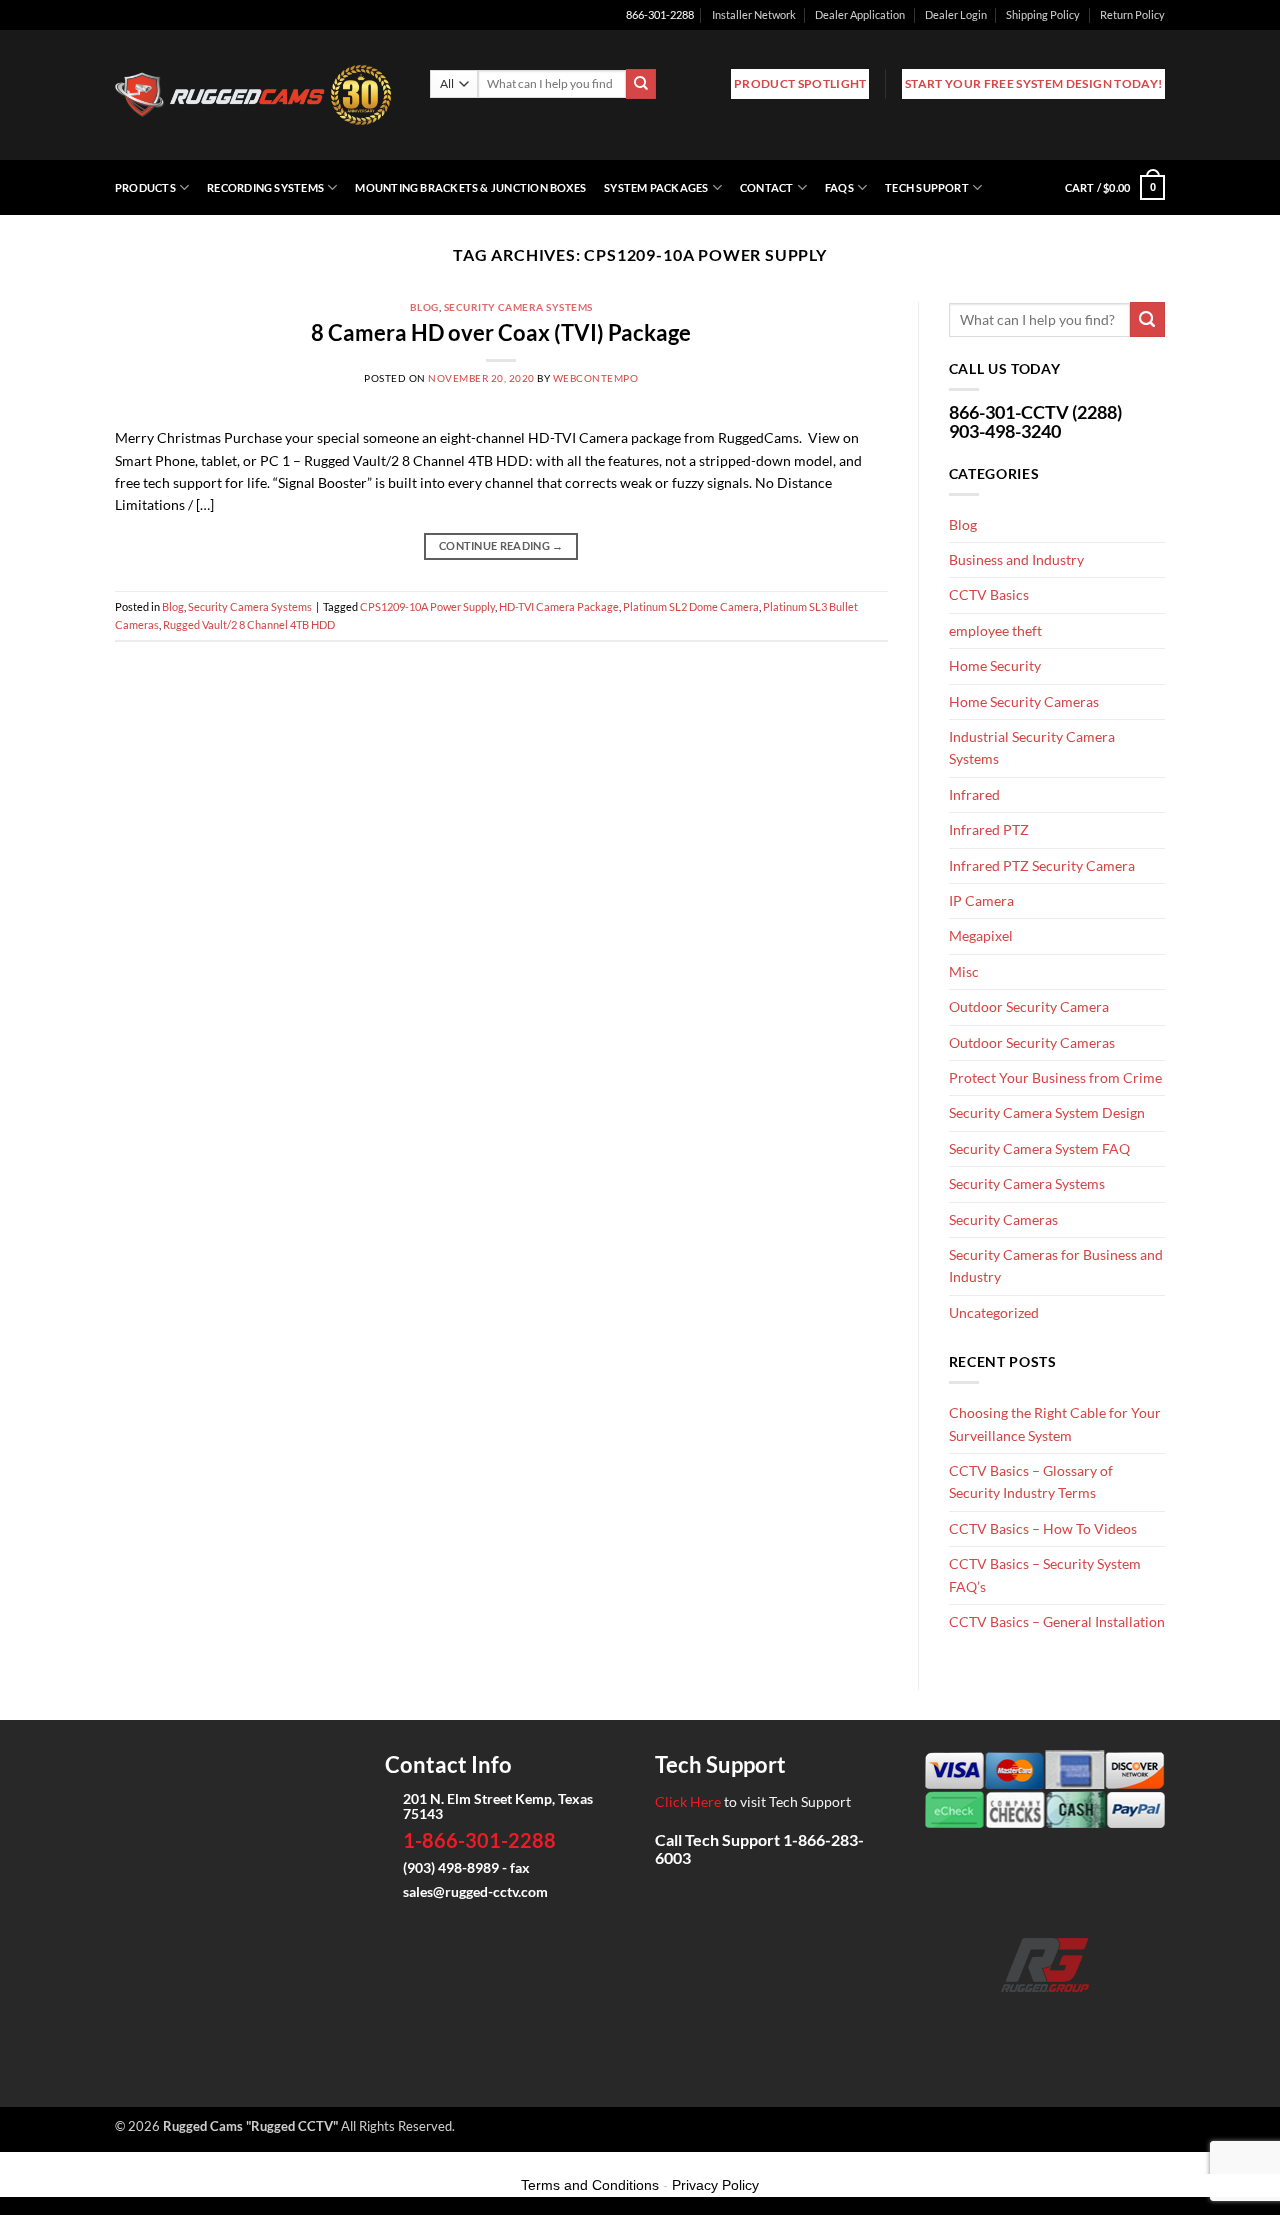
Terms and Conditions (590, 2185)
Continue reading (501, 546)
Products (145, 187)
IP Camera (981, 900)
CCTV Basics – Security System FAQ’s (1045, 1574)
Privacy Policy (715, 2185)
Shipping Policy (1043, 14)
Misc (964, 971)
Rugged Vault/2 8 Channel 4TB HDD (249, 624)
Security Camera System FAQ (1039, 1148)
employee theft (995, 630)
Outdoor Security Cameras (1032, 1042)
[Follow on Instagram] (1013, 2020)
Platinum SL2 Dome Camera (691, 606)
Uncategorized (994, 1312)
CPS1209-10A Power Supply (427, 606)
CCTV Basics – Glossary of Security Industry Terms (1031, 1481)
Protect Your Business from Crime (1055, 1077)
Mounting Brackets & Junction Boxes (470, 187)
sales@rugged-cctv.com (475, 1891)
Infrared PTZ (989, 829)
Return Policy (1132, 14)
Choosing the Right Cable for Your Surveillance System (1055, 1423)
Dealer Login (956, 14)
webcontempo (595, 378)
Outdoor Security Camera (1029, 1006)
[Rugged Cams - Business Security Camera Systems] (257, 95)
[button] (1115, 187)
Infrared (974, 794)
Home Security (995, 665)
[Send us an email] (1045, 2020)
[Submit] (641, 84)
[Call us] (1076, 2020)
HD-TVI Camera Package (559, 606)
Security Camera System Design (1047, 1112)
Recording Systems (265, 187)
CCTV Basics (989, 594)
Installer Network (754, 14)
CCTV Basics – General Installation (1057, 1621)
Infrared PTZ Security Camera (1042, 865)
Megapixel (981, 935)
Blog (424, 307)
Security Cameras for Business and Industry (1056, 1265)
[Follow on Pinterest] (1108, 2020)
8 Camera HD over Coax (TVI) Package (501, 332)
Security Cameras (1003, 1219)
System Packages (656, 187)
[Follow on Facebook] (981, 2020)
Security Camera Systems (518, 307)
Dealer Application (860, 14)
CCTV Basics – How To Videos (1043, 1528)
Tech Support (927, 187)
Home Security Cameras (1024, 701)
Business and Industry (1016, 559)
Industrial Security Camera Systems (1032, 747)
